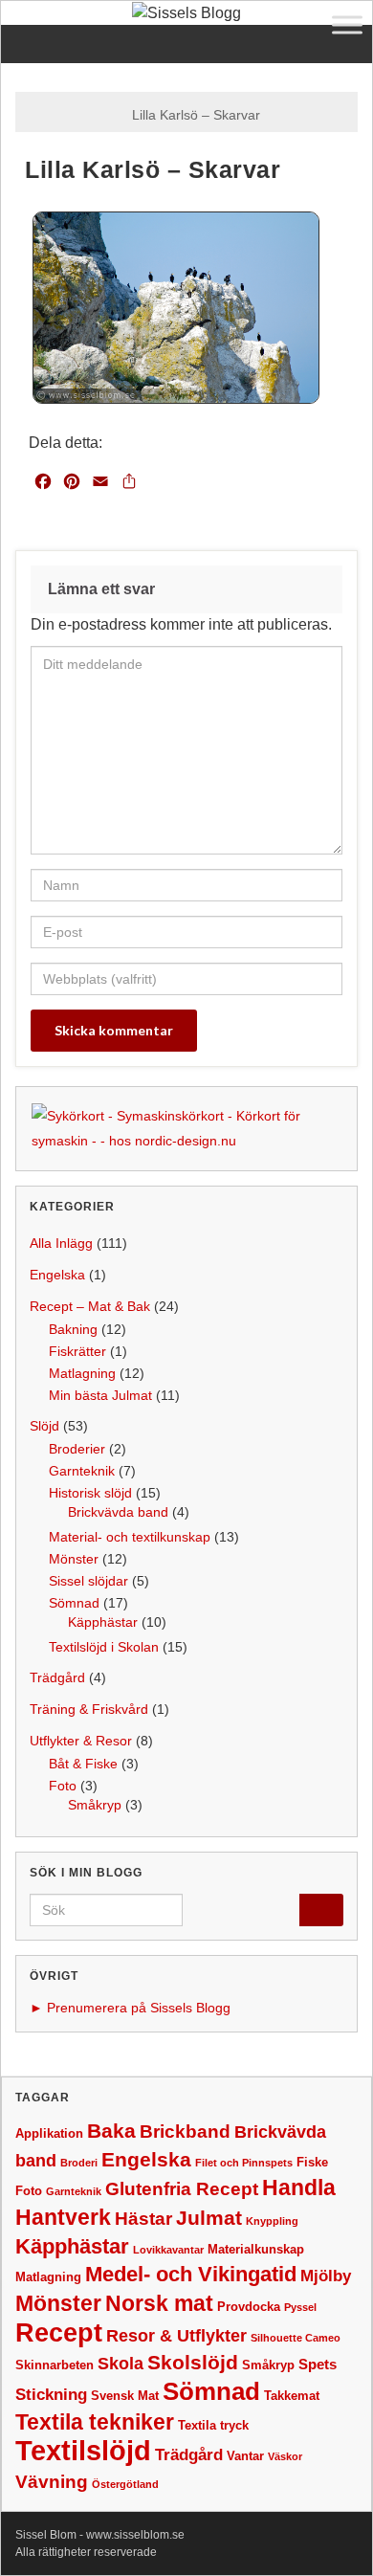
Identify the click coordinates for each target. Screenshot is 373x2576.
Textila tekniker (95, 2422)
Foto (63, 1786)
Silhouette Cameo (296, 2338)
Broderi (79, 2163)
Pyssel (300, 2307)
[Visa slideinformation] (186, 1127)
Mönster (74, 1559)
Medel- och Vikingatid (191, 2274)
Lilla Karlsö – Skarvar (196, 115)
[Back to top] (330, 2533)
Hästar (143, 2219)
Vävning (52, 2482)
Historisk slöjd (90, 1493)
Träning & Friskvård (89, 1709)
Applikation (49, 2133)
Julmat (209, 2218)
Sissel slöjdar (88, 1581)
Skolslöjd (193, 2362)
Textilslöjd (83, 2450)
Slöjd (44, 1426)
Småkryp (95, 1805)
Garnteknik (82, 1471)
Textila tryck (213, 2425)
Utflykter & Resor (81, 1741)
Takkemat (292, 2396)
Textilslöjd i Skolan (104, 1647)
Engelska (57, 1275)
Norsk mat (159, 2303)
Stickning (51, 2395)
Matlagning (82, 1373)
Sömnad (74, 1603)
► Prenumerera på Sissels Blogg (130, 2008)
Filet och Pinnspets (244, 2163)
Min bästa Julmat (100, 1395)
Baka (111, 2131)
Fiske (312, 2162)
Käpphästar (103, 1622)
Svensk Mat (125, 2396)
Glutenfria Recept (182, 2189)
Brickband (185, 2132)
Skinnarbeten (55, 2365)
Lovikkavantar (168, 2250)
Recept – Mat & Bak (90, 1306)
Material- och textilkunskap (130, 1537)
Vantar (245, 2456)
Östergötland (125, 2484)
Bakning (73, 1329)
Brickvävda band (118, 1512)
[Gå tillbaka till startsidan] (186, 13)
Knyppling (272, 2221)
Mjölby (326, 2276)
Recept (59, 2333)
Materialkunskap (256, 2249)
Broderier (77, 1449)
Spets (318, 2364)
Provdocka (249, 2307)
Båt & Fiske (83, 1764)
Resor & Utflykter (176, 2336)
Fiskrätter (77, 1351)
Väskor (285, 2456)
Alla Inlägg (61, 1243)
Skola (121, 2364)
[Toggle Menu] (347, 24)
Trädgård (57, 1677)
